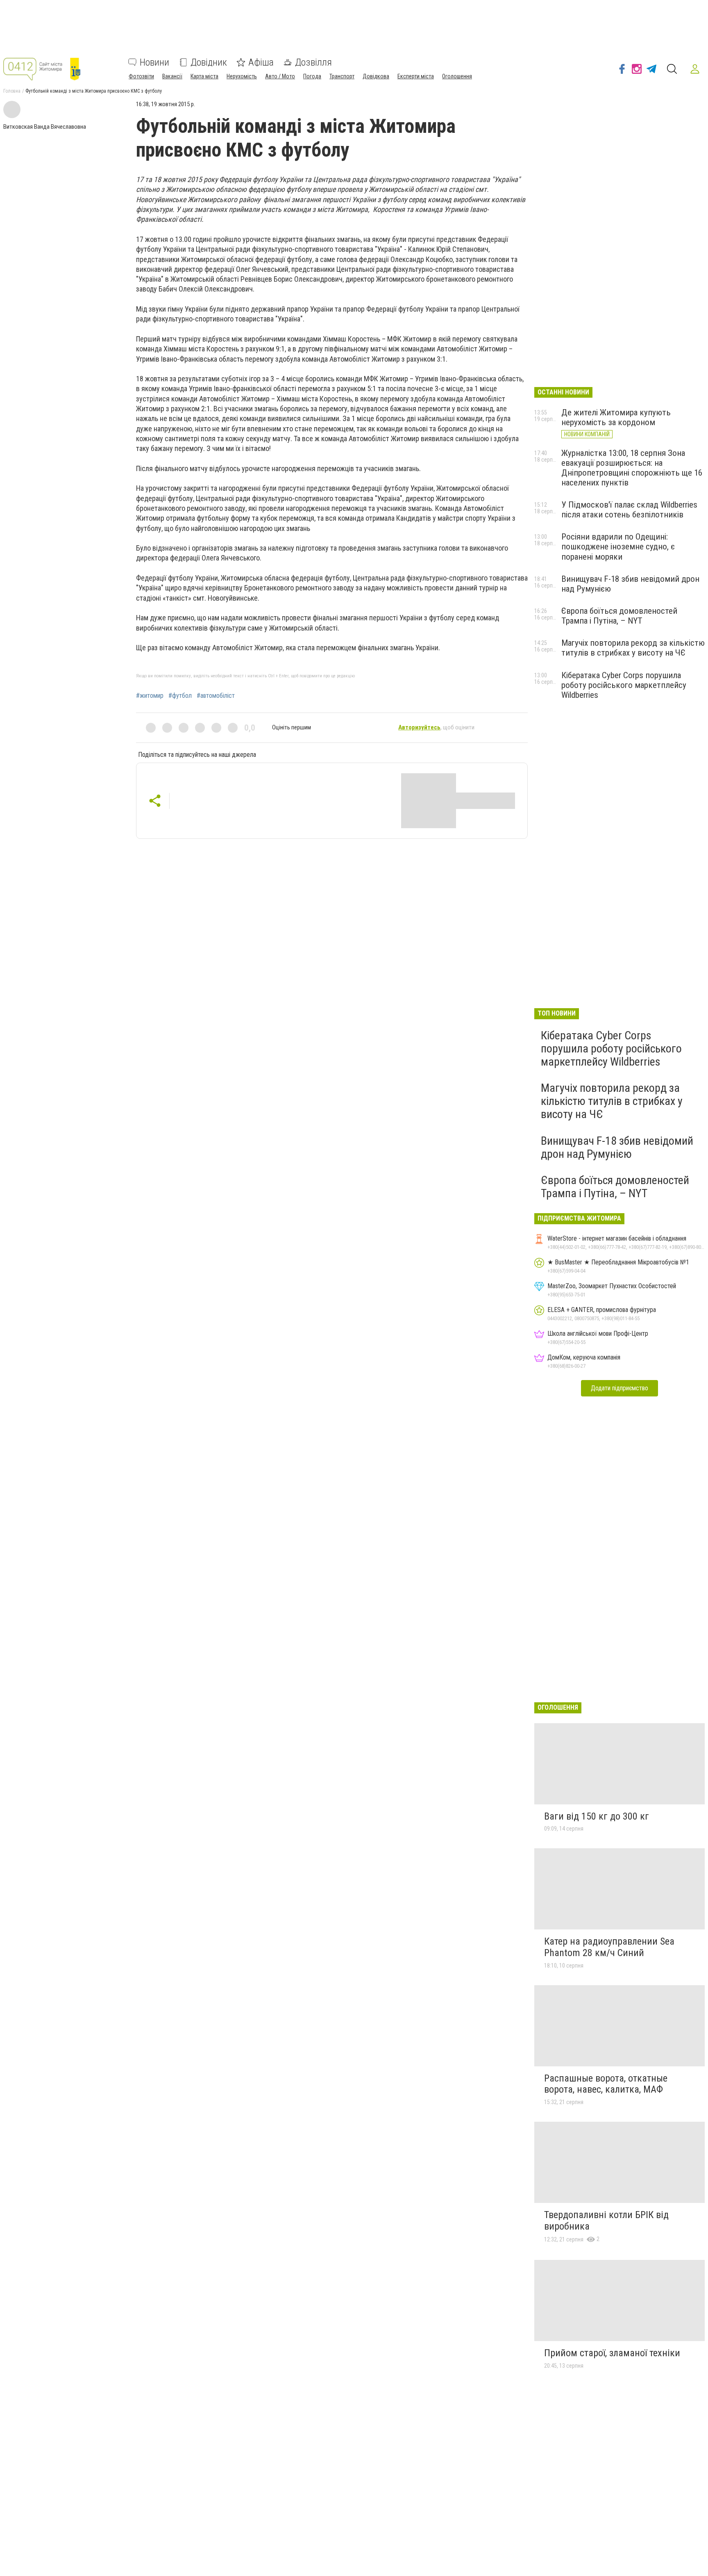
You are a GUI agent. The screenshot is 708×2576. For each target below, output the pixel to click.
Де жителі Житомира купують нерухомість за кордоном (616, 417)
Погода (312, 76)
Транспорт (342, 76)
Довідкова (376, 76)
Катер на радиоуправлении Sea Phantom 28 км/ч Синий (609, 1947)
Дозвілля (313, 62)
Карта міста (204, 76)
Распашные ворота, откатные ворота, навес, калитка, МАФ (606, 2084)
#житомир (150, 696)
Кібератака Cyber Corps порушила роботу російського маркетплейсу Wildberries (624, 685)
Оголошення (457, 76)
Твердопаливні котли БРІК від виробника (606, 2221)
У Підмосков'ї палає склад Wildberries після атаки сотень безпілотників (629, 510)
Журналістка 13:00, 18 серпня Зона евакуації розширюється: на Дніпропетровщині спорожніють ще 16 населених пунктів (632, 468)
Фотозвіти (141, 76)
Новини (154, 62)
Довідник (209, 62)
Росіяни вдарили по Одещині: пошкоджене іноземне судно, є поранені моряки (618, 547)
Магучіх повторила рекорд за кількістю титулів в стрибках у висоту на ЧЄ (633, 648)
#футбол (180, 696)
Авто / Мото (280, 76)
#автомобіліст (216, 696)
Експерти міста (416, 76)
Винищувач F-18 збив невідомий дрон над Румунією (617, 1147)
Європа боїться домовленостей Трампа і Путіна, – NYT (619, 616)
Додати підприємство (619, 1388)
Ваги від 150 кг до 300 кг (597, 1816)
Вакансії (172, 76)
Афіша (261, 62)
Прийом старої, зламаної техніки (612, 2353)
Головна (12, 91)
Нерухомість (242, 76)
